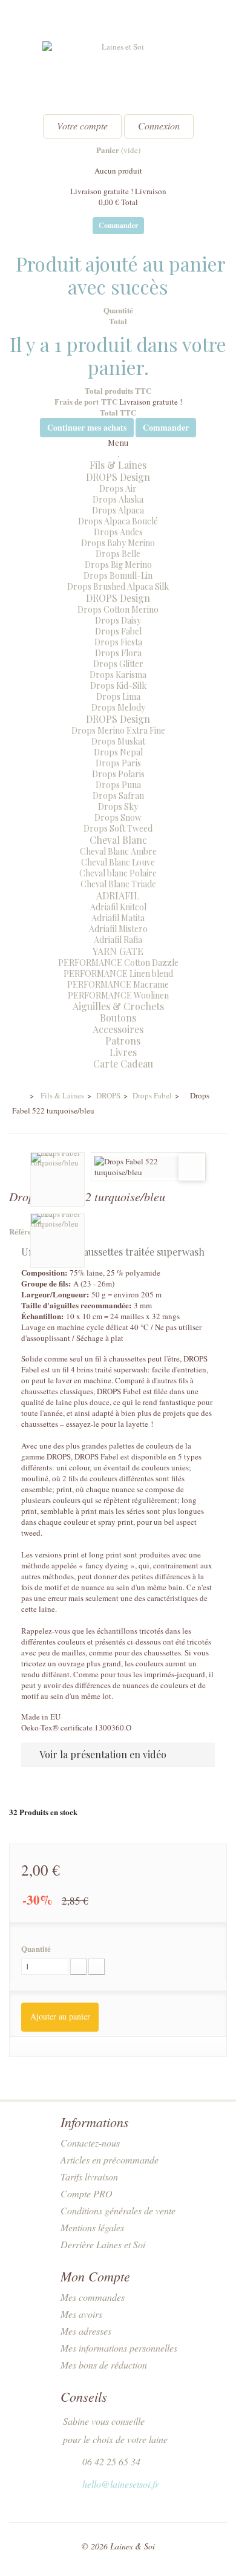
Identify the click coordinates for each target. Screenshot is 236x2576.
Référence (26, 1231)
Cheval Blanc (118, 840)
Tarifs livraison (89, 2177)
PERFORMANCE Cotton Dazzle (118, 963)
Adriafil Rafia (118, 940)
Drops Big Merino (118, 565)
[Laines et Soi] (118, 73)
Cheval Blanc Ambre (118, 851)
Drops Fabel (118, 631)
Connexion (159, 126)
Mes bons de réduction (104, 2365)
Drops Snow (118, 817)
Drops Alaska (118, 499)
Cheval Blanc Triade (118, 884)
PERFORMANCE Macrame (118, 984)
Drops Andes (118, 532)
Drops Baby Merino (118, 543)
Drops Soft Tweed (118, 828)
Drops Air (118, 488)
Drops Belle (118, 554)
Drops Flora (118, 653)
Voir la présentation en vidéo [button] (102, 1754)
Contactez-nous (90, 2143)
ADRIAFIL (118, 895)
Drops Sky (118, 807)
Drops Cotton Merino (118, 609)
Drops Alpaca (118, 510)
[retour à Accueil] (17, 1096)
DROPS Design (118, 477)
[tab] (118, 1754)
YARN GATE (118, 951)
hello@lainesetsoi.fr (120, 2484)
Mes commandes (93, 2297)
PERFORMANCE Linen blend (118, 973)
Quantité (36, 1949)
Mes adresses (86, 2331)
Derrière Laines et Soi (103, 2244)
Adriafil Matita (118, 918)
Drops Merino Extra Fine (118, 730)
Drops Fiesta (118, 642)
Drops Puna (118, 785)
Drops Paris (118, 763)
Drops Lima (118, 696)
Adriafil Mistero (118, 929)
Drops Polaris (118, 774)
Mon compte (95, 2276)
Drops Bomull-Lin (118, 576)
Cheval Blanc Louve (118, 862)
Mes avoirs (81, 2314)
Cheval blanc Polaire (118, 873)
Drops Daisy (118, 620)
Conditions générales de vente (118, 2210)
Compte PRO (87, 2193)
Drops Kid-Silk (118, 686)
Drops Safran (118, 796)
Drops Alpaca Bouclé (118, 521)
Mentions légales (92, 2227)
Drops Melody (118, 707)
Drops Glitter (118, 664)
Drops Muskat (118, 741)
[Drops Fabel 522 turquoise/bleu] (57, 1179)
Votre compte (82, 126)
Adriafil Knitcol (118, 907)
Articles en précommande (110, 2160)
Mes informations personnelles (119, 2348)
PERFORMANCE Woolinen (118, 995)
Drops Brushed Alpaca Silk (118, 586)
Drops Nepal (118, 752)
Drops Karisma (118, 675)
